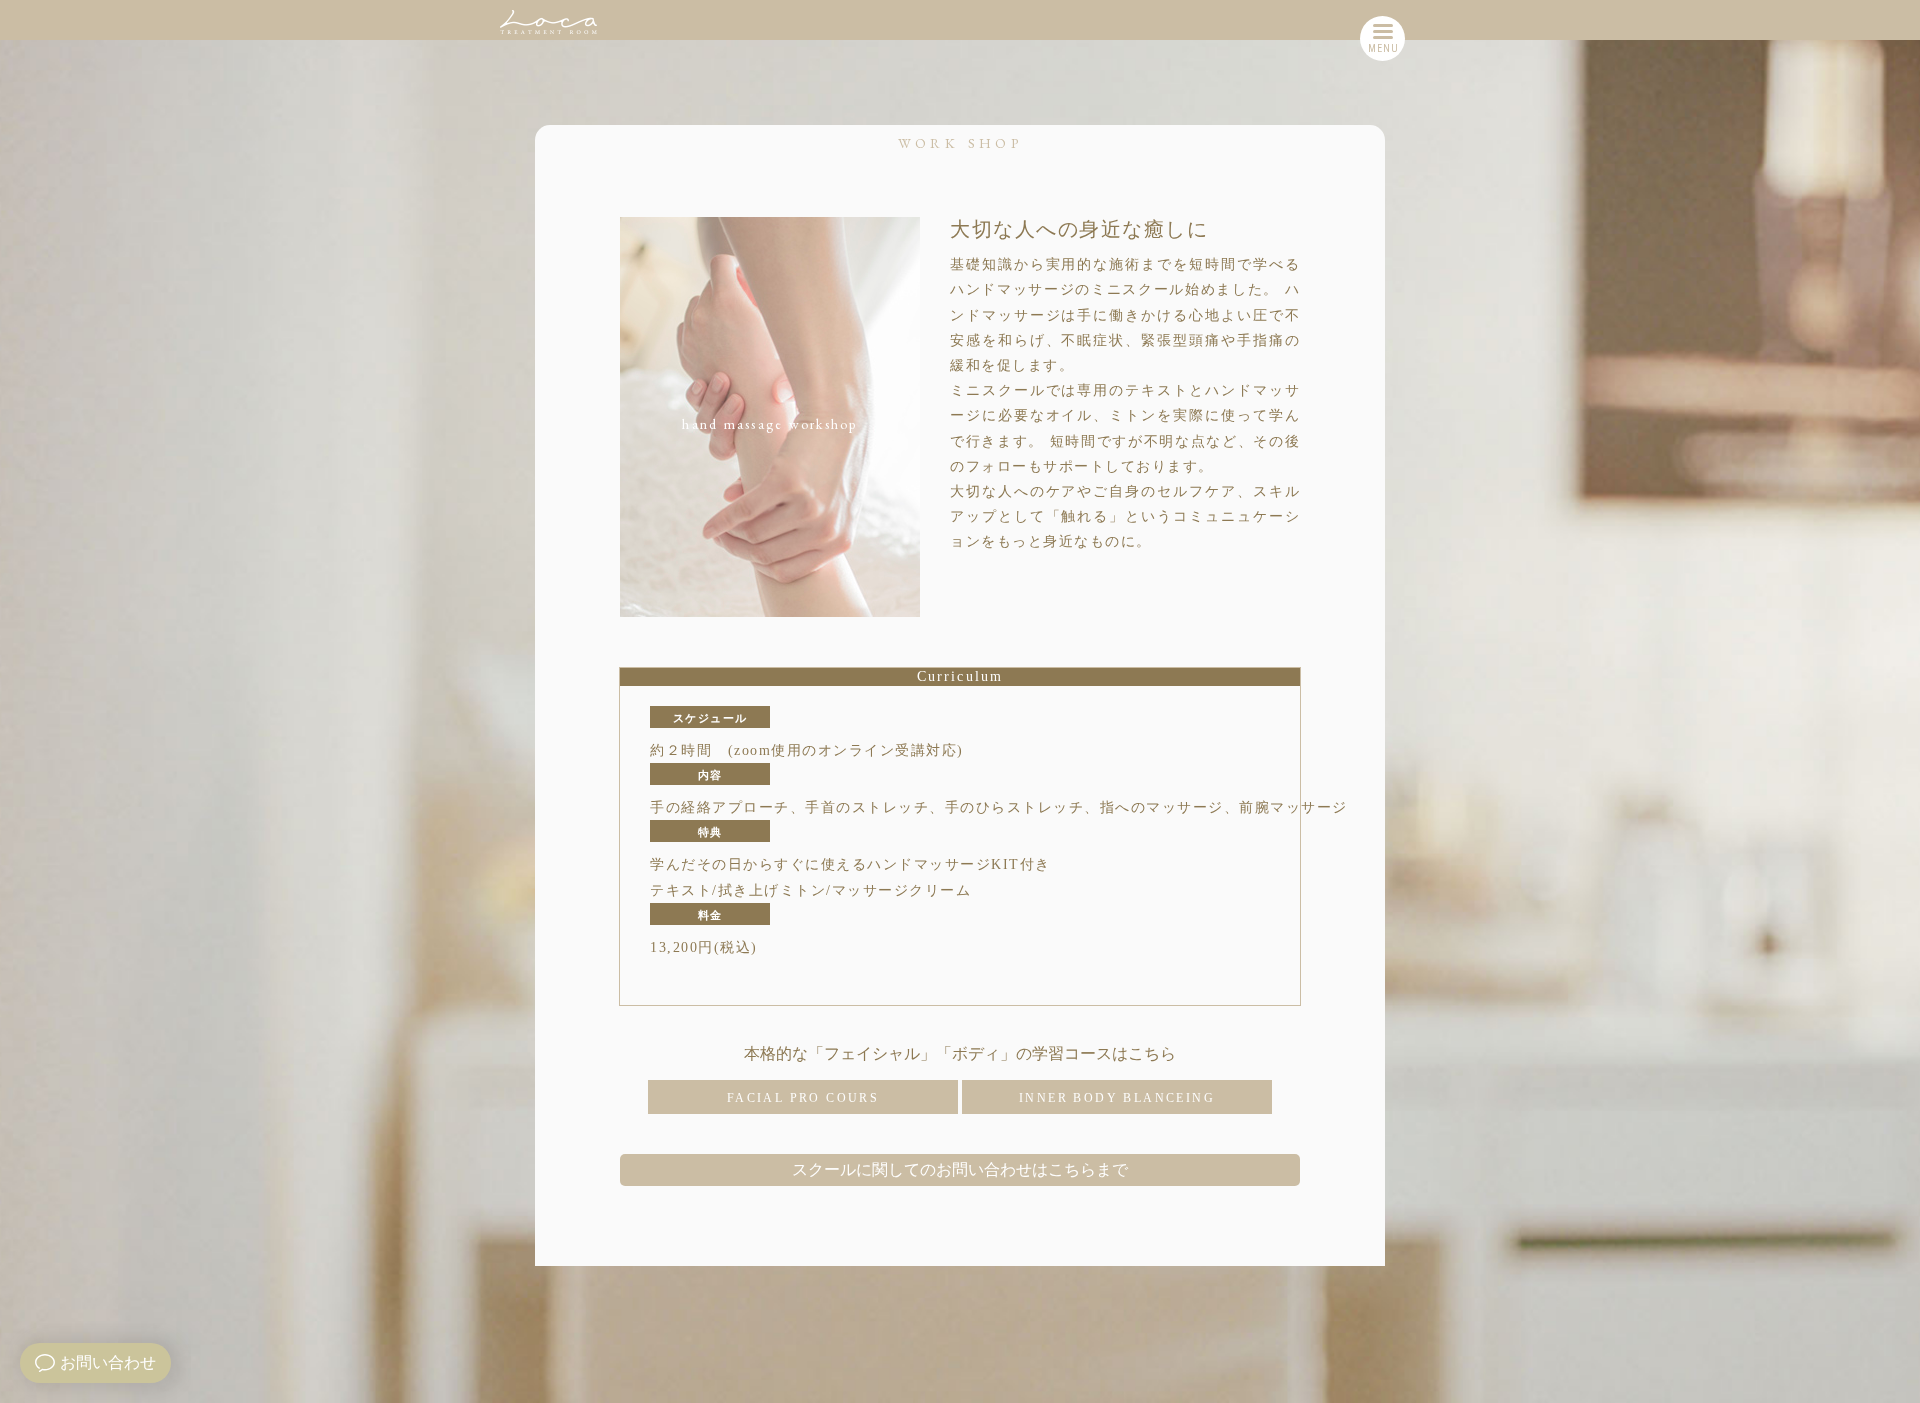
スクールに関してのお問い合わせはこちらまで (960, 1169)
